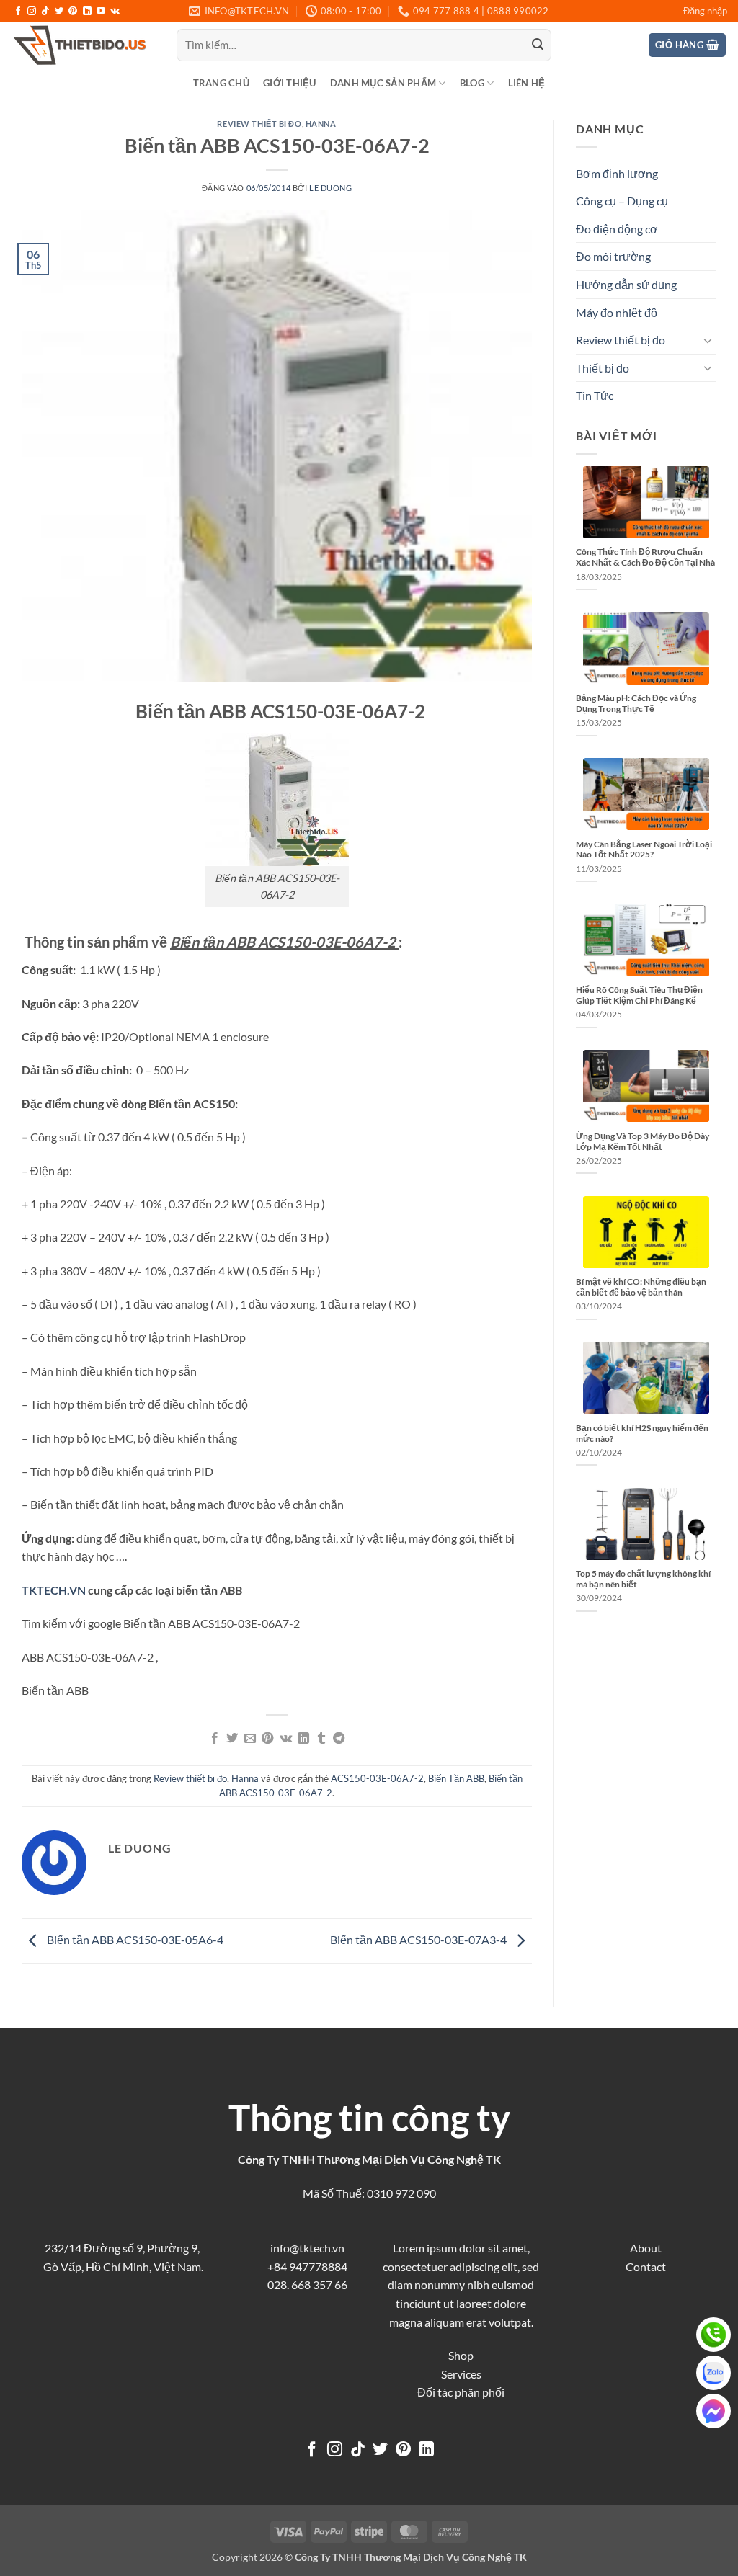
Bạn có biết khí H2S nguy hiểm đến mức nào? (642, 1433)
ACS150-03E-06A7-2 (377, 1778)
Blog (472, 83)
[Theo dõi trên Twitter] (59, 12)
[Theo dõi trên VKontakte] (115, 12)
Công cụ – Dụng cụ (622, 201)
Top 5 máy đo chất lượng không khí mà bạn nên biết (643, 1579)
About (646, 2248)
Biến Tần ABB (456, 1778)
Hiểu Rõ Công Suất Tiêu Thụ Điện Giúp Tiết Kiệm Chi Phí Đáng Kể (639, 995)
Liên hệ (527, 83)
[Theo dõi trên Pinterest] (73, 12)
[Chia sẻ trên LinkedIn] (303, 1739)
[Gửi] (538, 45)
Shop (461, 2355)
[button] (705, 11)
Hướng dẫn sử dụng (626, 284)
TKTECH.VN (54, 1590)
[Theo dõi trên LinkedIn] (87, 12)
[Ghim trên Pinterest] (267, 1739)
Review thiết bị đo (259, 124)
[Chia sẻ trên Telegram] (339, 1739)
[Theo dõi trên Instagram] (32, 12)
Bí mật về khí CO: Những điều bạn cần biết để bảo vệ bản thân (641, 1287)
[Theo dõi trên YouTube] (101, 12)
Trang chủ (221, 83)
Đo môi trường (613, 256)
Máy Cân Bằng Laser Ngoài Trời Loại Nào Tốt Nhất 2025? (644, 850)
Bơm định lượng (617, 173)
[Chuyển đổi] (708, 340)
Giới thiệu (290, 83)
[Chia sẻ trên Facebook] (215, 1739)
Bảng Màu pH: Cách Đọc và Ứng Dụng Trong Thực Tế (636, 703)
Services (461, 2374)
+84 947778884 (307, 2267)
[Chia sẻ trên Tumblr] (321, 1739)
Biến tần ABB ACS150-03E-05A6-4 (134, 1939)
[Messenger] (713, 2411)
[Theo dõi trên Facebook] (18, 12)
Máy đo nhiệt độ (617, 312)
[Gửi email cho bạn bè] (250, 1739)
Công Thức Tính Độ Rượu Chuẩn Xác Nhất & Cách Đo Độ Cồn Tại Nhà (645, 557)
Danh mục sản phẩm (383, 83)
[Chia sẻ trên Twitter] (232, 1739)
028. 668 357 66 (307, 2285)
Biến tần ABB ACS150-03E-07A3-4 (419, 1939)
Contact (646, 2267)
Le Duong (330, 188)
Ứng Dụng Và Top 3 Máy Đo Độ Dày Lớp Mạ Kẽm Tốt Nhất (643, 1141)
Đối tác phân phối (461, 2392)
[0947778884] (713, 2335)
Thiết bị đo (603, 368)
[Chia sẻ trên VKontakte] (286, 1739)
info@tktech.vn (307, 2248)
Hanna (321, 124)
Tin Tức (595, 395)
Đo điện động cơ (617, 229)
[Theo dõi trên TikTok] (45, 12)
